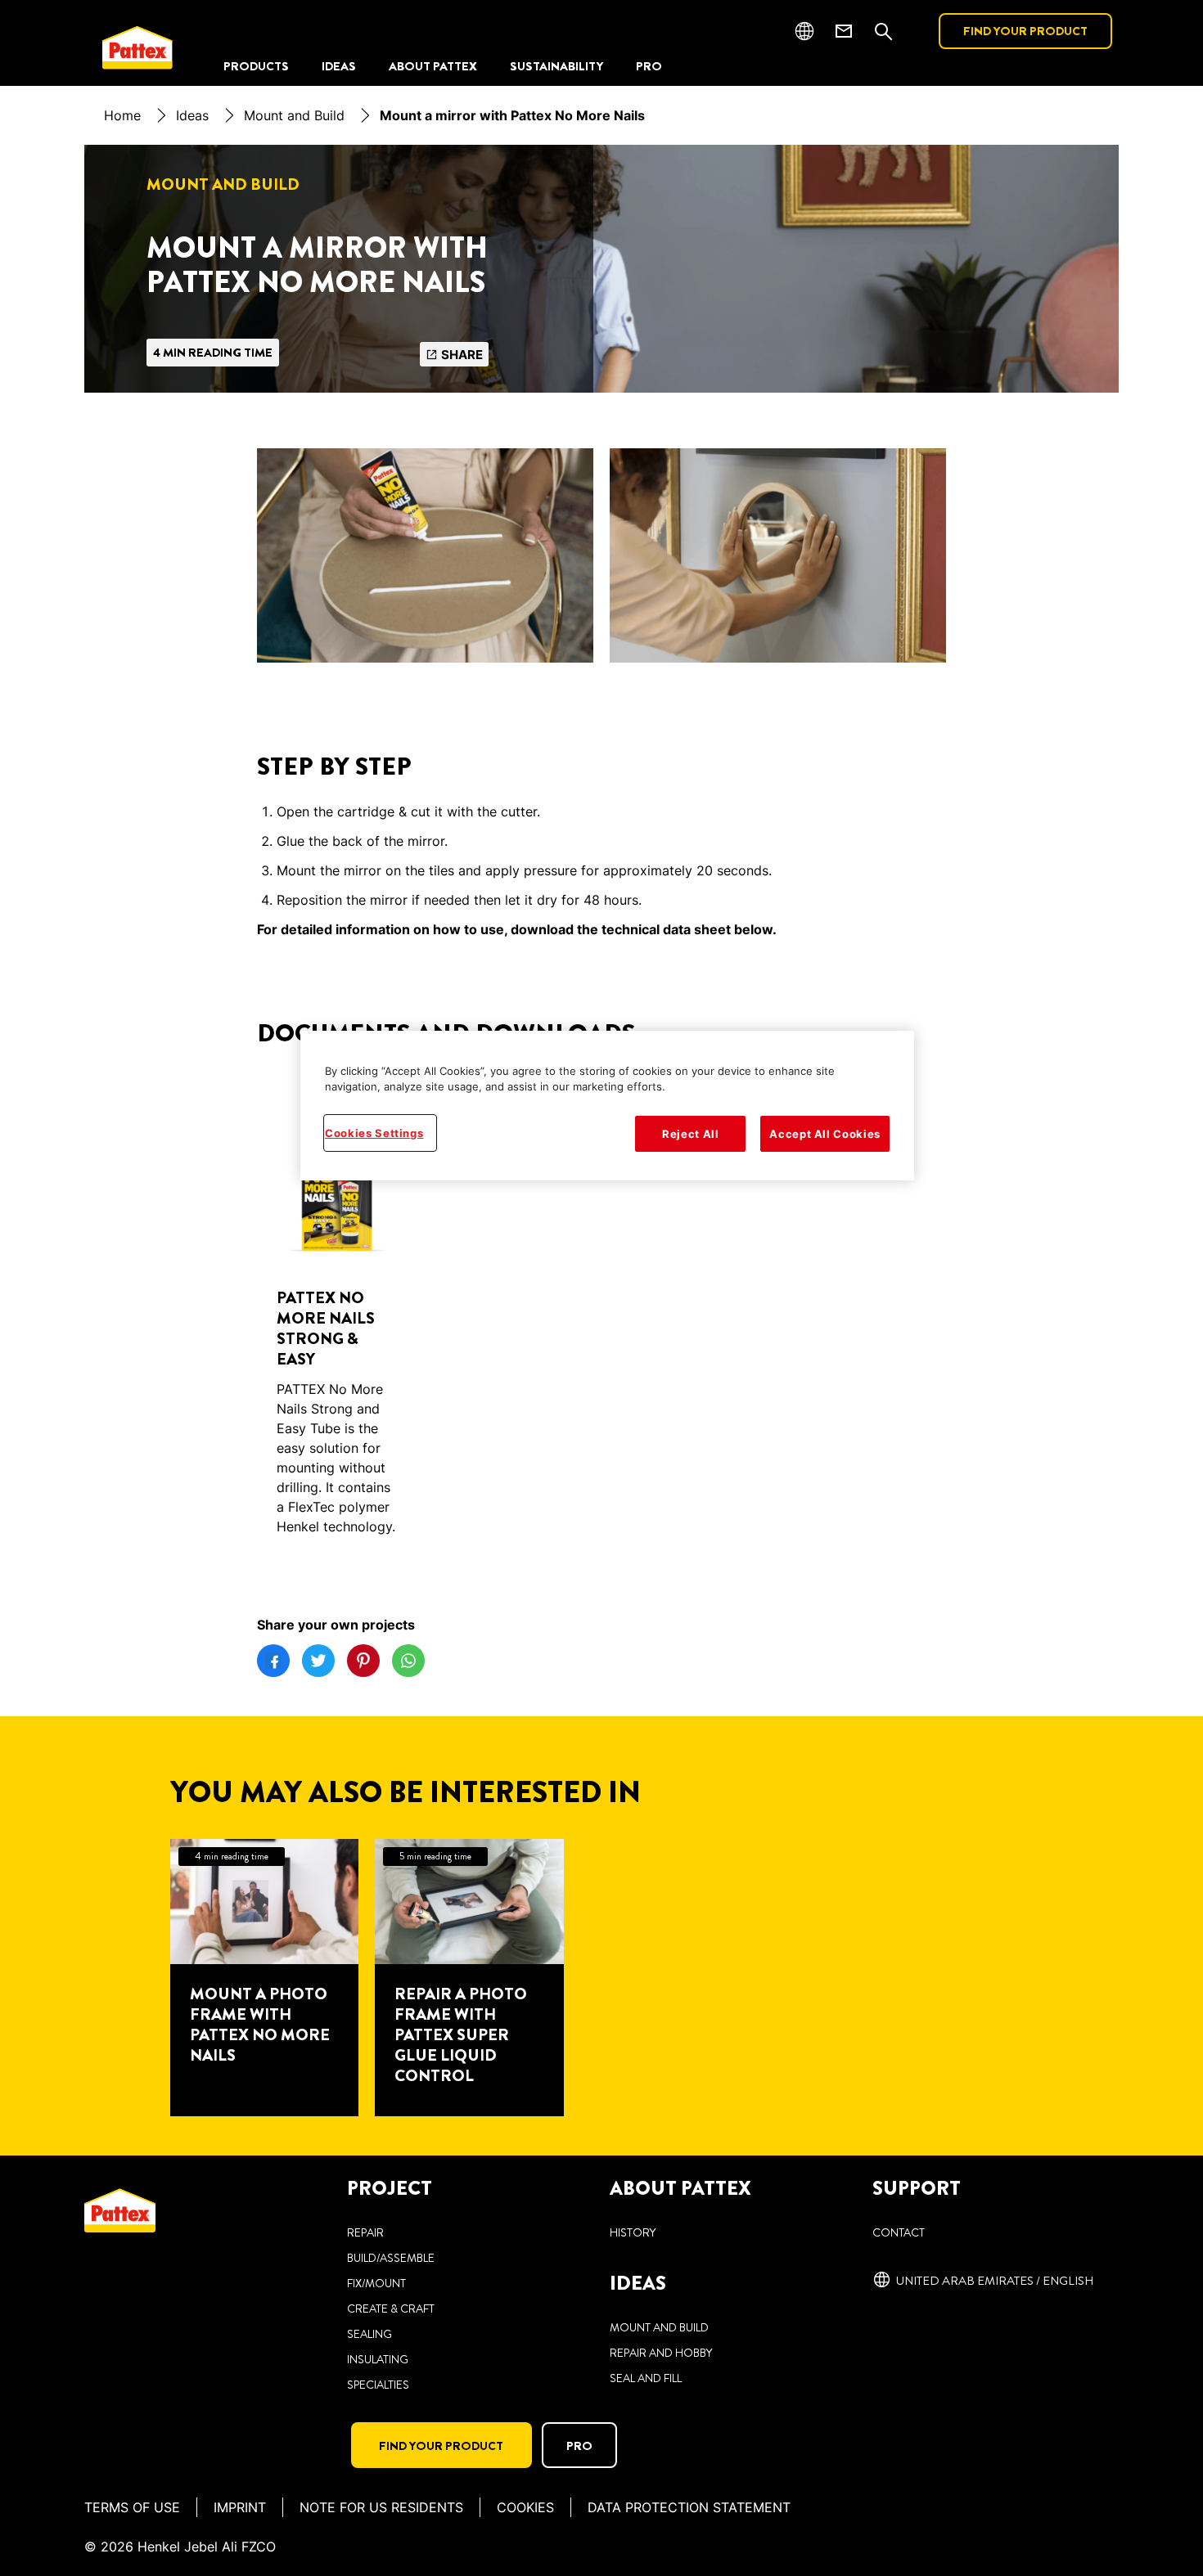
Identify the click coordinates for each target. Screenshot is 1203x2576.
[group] (601, 1978)
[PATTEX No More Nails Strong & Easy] (337, 1312)
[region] (607, 1106)
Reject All (691, 1134)
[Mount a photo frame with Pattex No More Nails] (264, 1978)
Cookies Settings (374, 1133)
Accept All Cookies (825, 1134)
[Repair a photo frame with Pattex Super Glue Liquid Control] (469, 1978)
